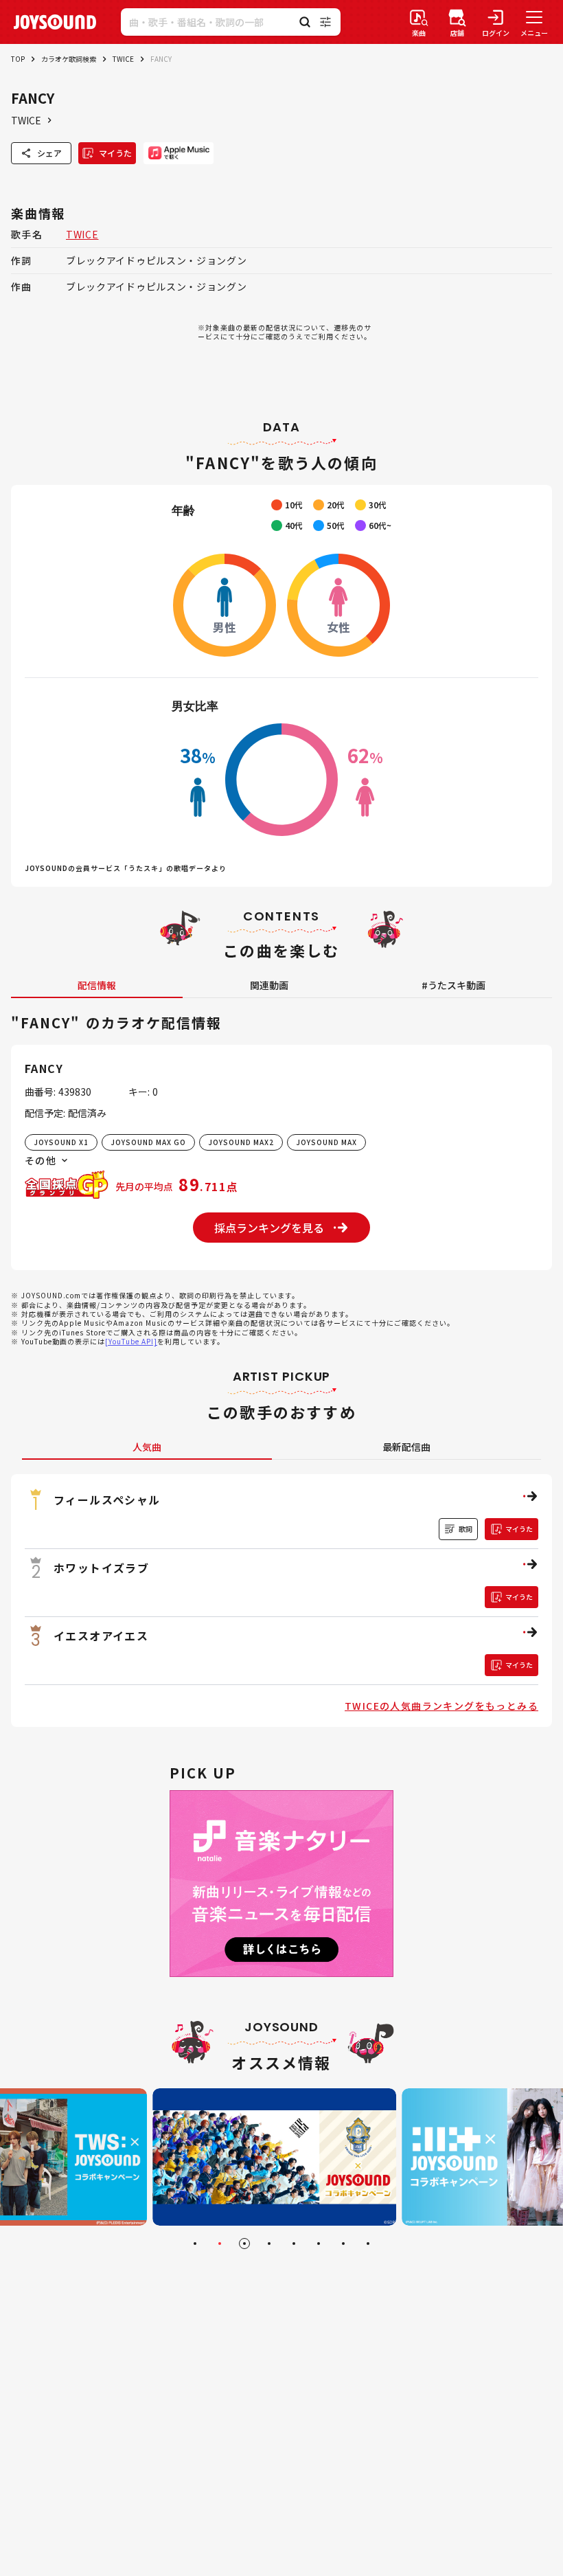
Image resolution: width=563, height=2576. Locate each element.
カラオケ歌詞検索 (69, 59)
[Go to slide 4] (269, 2244)
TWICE (123, 59)
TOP (18, 59)
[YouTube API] (131, 1341)
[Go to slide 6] (319, 2244)
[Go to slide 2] (220, 2244)
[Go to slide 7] (343, 2244)
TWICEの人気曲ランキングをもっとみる (441, 1706)
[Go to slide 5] (294, 2244)
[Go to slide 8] (368, 2244)
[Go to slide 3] (244, 2244)
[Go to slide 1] (195, 2244)
